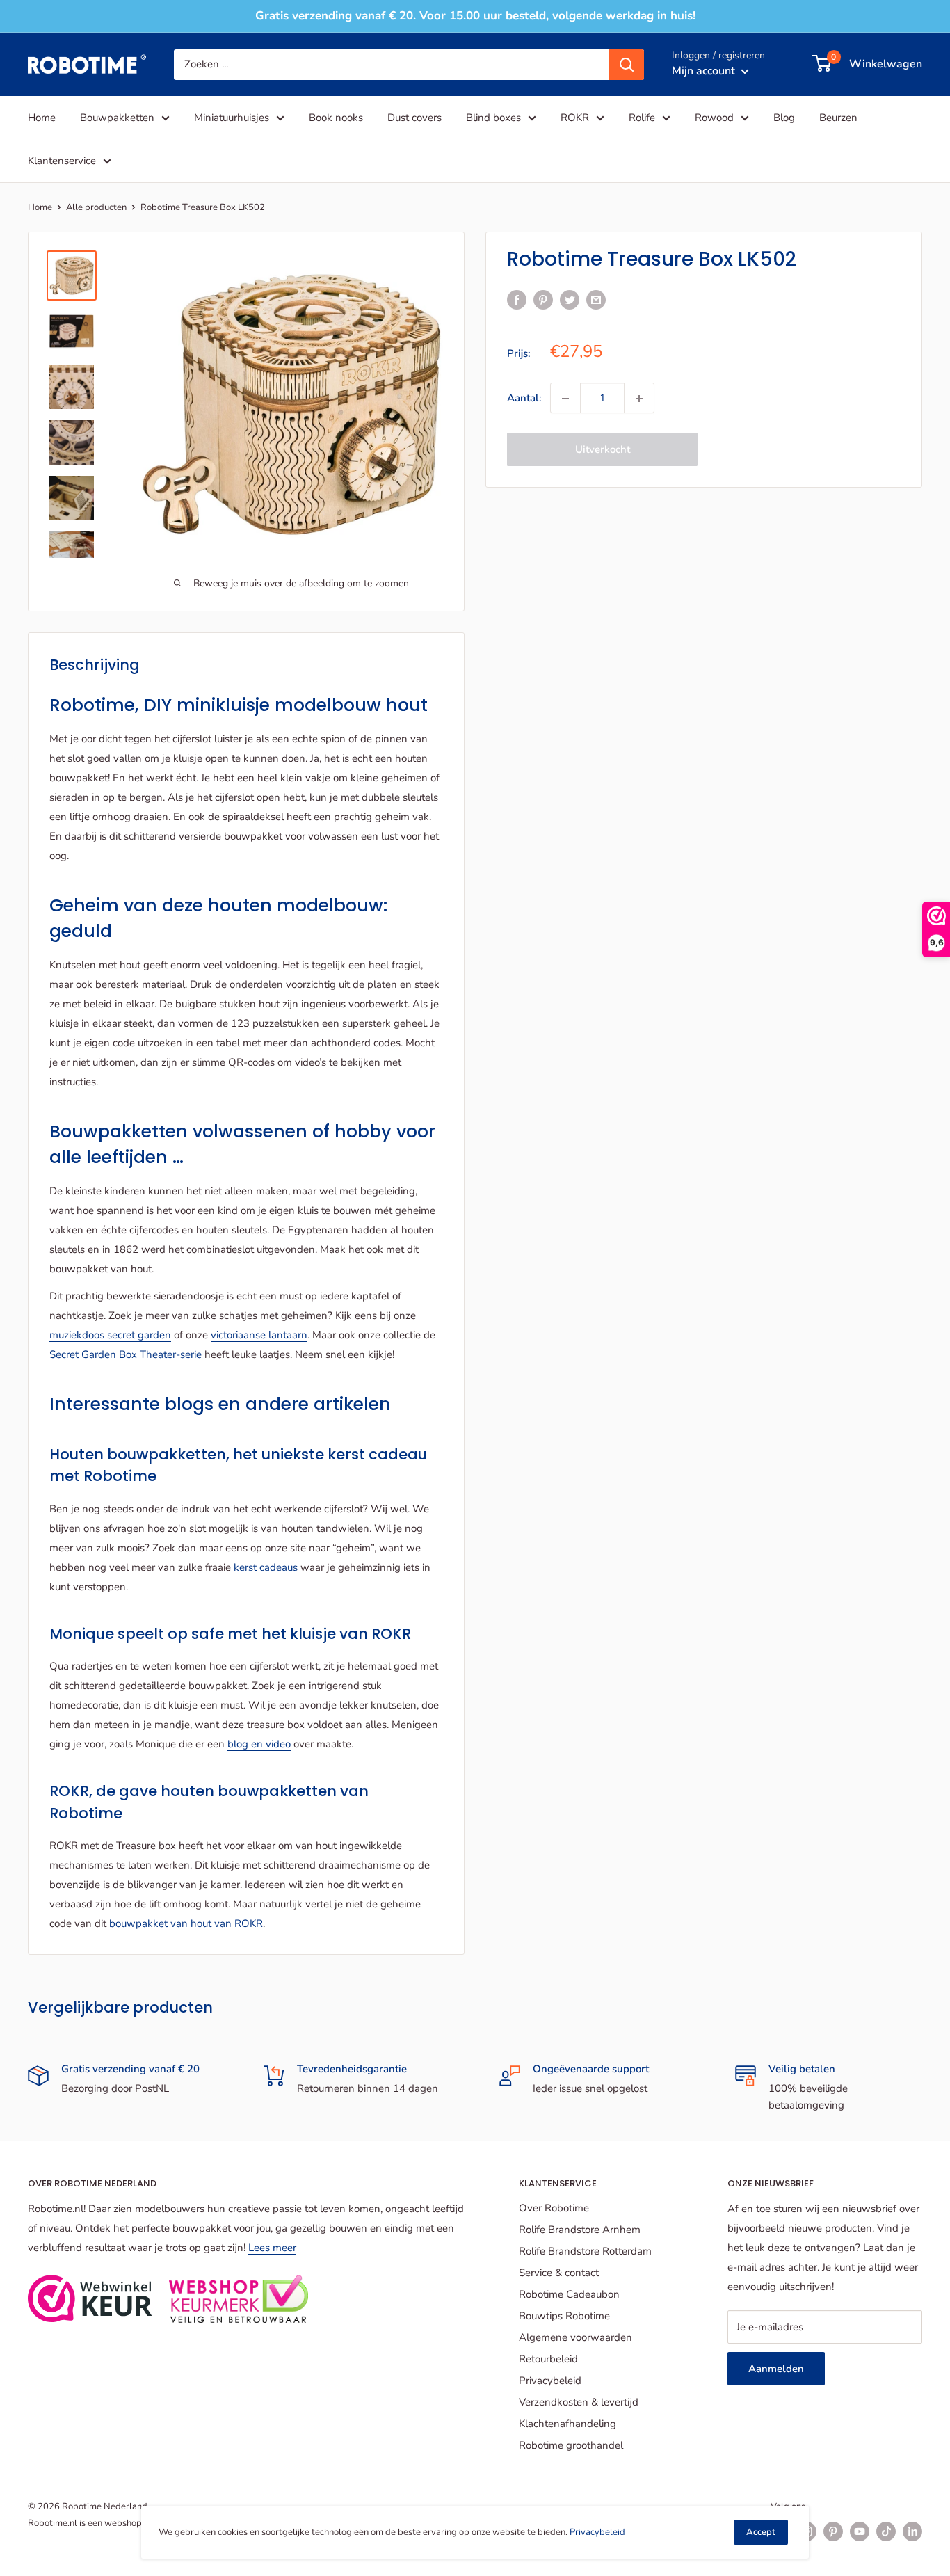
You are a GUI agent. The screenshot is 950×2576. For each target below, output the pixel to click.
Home (42, 118)
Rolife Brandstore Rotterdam (585, 2251)
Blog (784, 118)
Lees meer (272, 2248)
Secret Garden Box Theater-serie (126, 1354)
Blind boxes (493, 118)
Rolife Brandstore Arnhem (580, 2230)
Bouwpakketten (117, 118)
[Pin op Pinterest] (543, 299)
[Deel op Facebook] (517, 299)
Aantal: (524, 399)
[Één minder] (565, 399)
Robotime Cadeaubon (569, 2294)
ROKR (575, 118)
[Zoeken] (627, 64)
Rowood (714, 118)
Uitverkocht (603, 450)
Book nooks (336, 118)
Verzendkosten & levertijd (579, 2402)
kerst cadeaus (266, 1567)
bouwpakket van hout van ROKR (186, 1923)
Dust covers (414, 118)
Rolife (642, 118)
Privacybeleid (550, 2381)
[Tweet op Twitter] (570, 299)
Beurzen (838, 118)
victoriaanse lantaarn (259, 1335)
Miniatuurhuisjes (232, 118)
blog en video (259, 1744)
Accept (761, 2532)
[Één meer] (639, 399)
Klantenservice (62, 161)
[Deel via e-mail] (596, 299)
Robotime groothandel (571, 2445)
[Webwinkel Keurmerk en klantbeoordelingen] (90, 2298)
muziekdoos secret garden (110, 1335)
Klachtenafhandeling (567, 2424)
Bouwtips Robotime (564, 2316)
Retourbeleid (548, 2359)
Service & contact (559, 2273)
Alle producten (96, 207)
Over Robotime (554, 2208)
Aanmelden (776, 2369)
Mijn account (705, 70)
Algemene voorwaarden (575, 2337)
